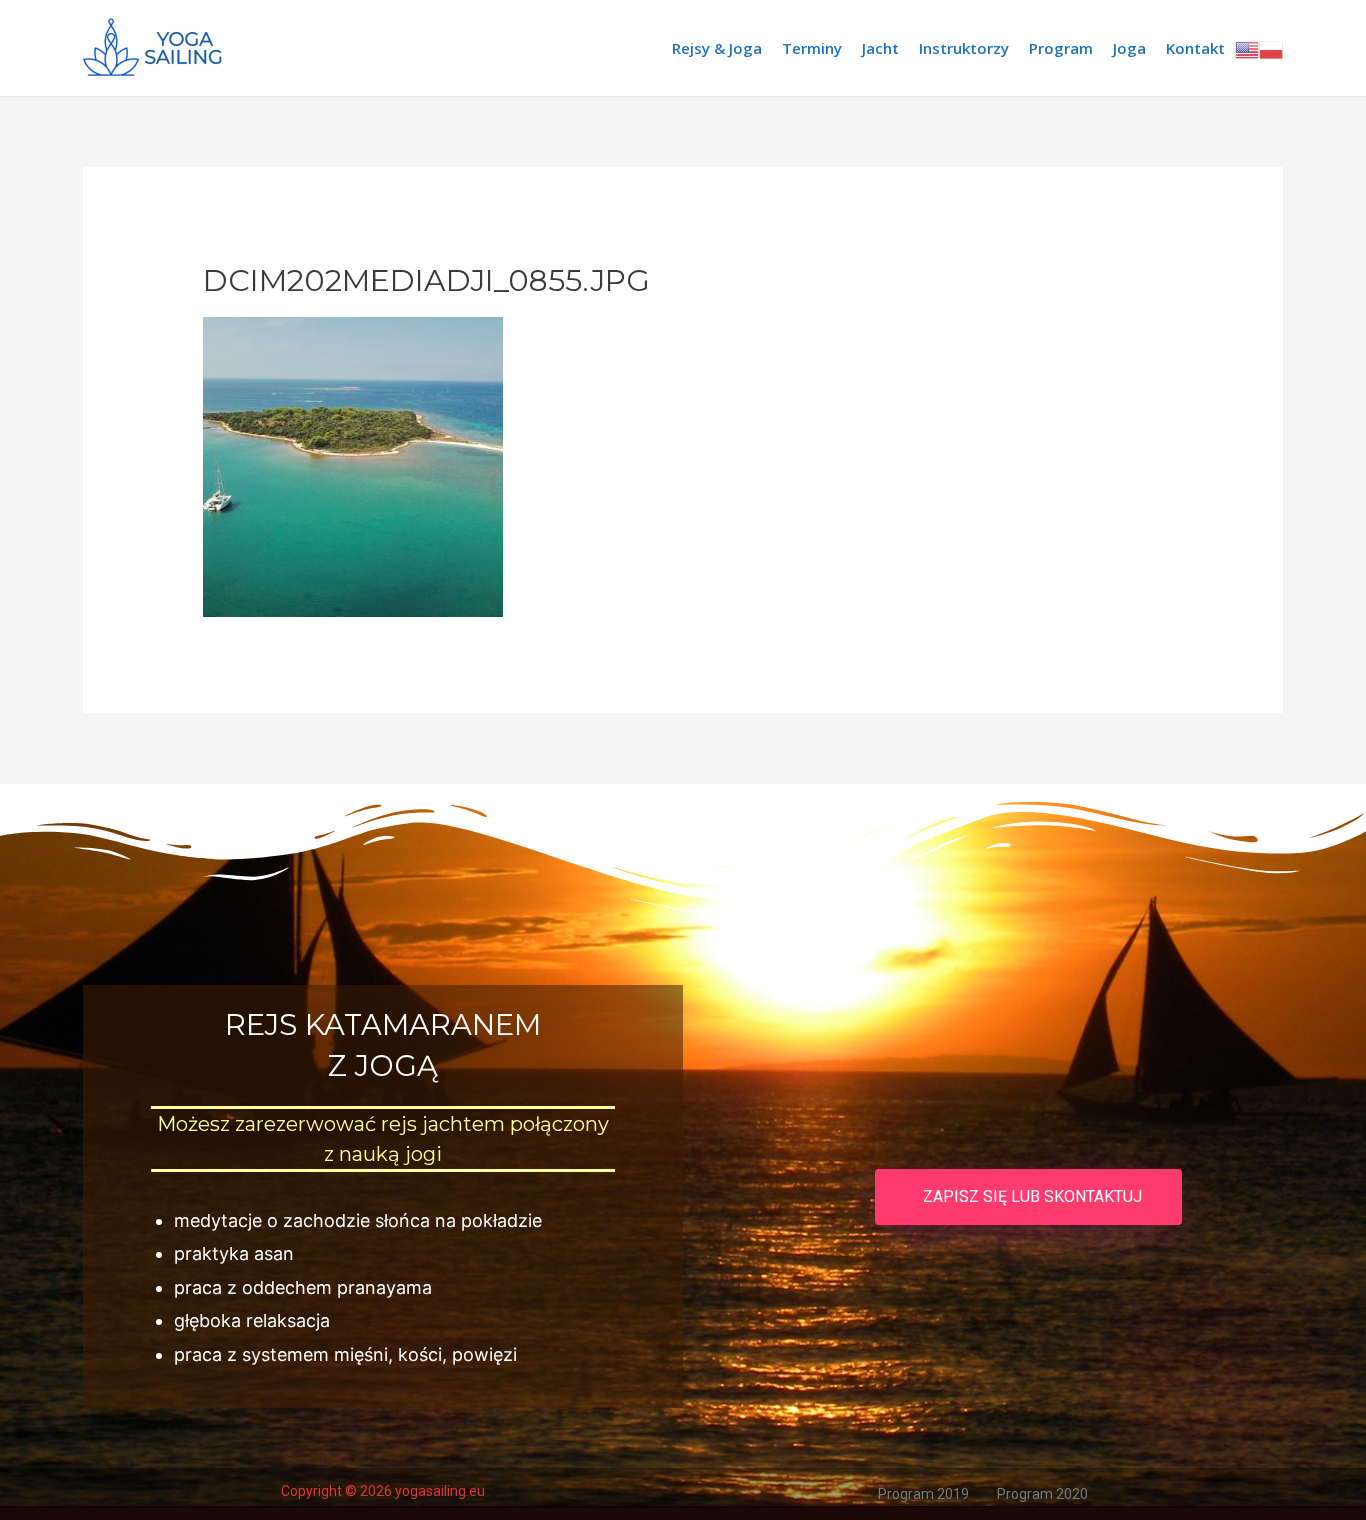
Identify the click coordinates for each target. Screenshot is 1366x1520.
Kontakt (1195, 48)
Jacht (880, 48)
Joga (1129, 48)
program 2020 (1042, 1494)
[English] (1247, 48)
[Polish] (1271, 48)
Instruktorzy (964, 48)
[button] (1028, 1197)
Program (1061, 48)
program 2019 (923, 1494)
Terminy (812, 48)
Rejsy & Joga (717, 48)
